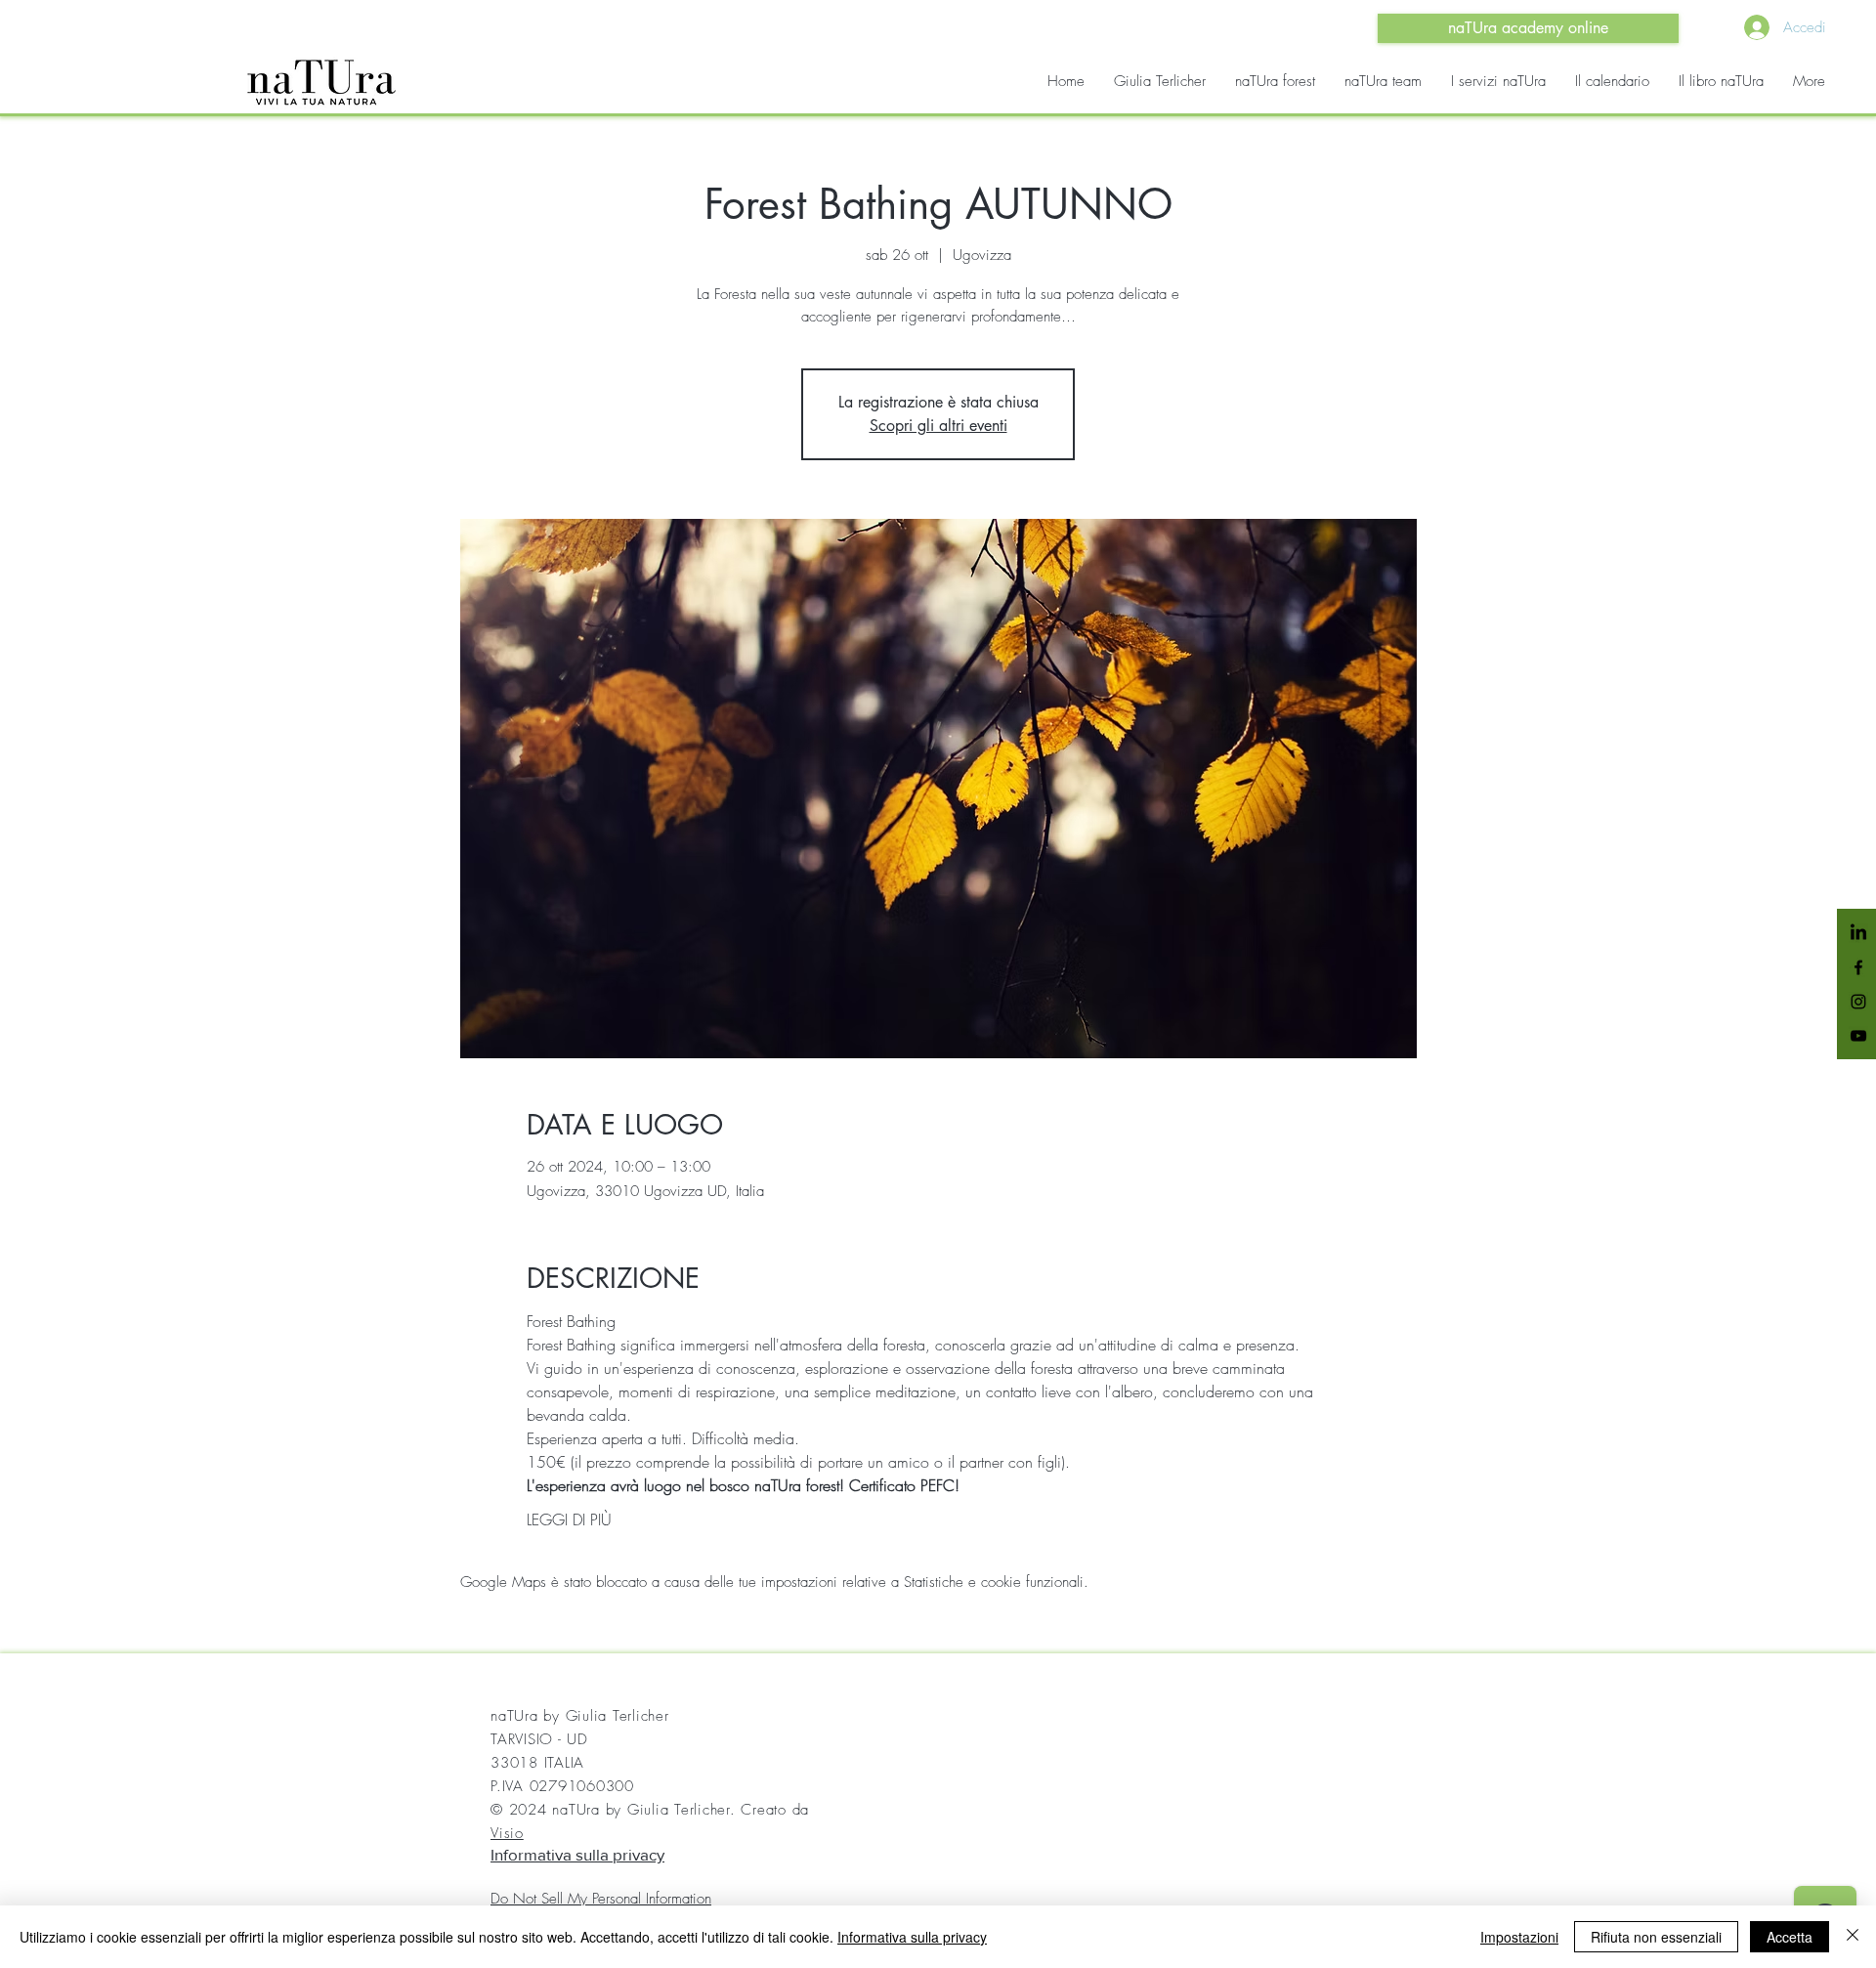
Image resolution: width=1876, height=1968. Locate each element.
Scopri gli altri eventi (938, 426)
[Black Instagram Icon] (1858, 1002)
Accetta (1790, 1937)
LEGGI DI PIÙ (569, 1519)
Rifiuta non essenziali (1656, 1937)
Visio (507, 1833)
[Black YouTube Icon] (1858, 1036)
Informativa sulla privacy (577, 1854)
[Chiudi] (1853, 1937)
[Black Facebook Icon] (1858, 967)
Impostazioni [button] (1519, 1937)
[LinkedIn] (1858, 933)
